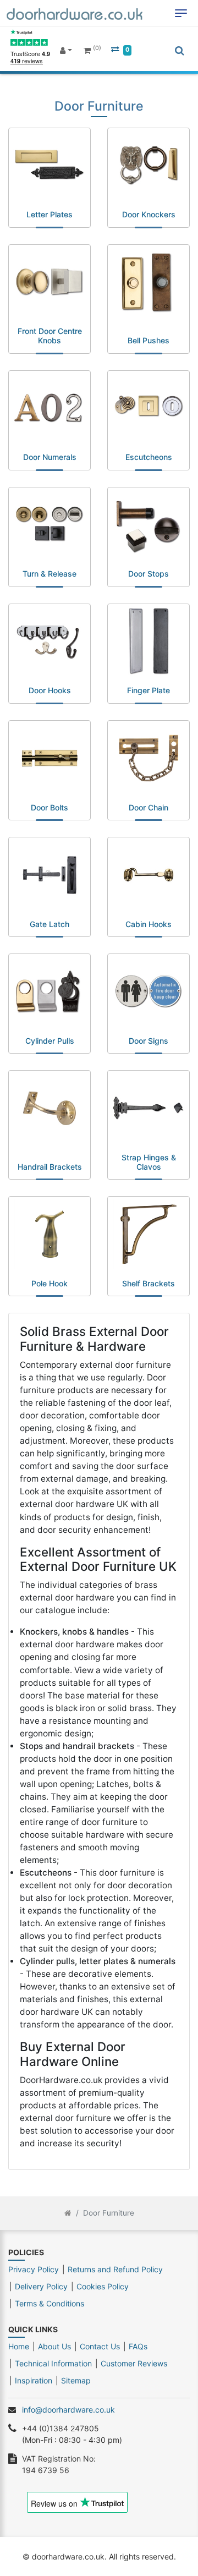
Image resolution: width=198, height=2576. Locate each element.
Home (19, 2346)
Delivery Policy (41, 2286)
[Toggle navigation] (181, 13)
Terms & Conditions (50, 2303)
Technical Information (53, 2363)
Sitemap (76, 2380)
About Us (54, 2346)
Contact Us (100, 2346)
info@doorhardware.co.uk (68, 2410)
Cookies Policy (103, 2286)
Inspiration (34, 2380)
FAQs (138, 2346)
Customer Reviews (134, 2363)
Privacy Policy (34, 2269)
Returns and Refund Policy (115, 2269)
